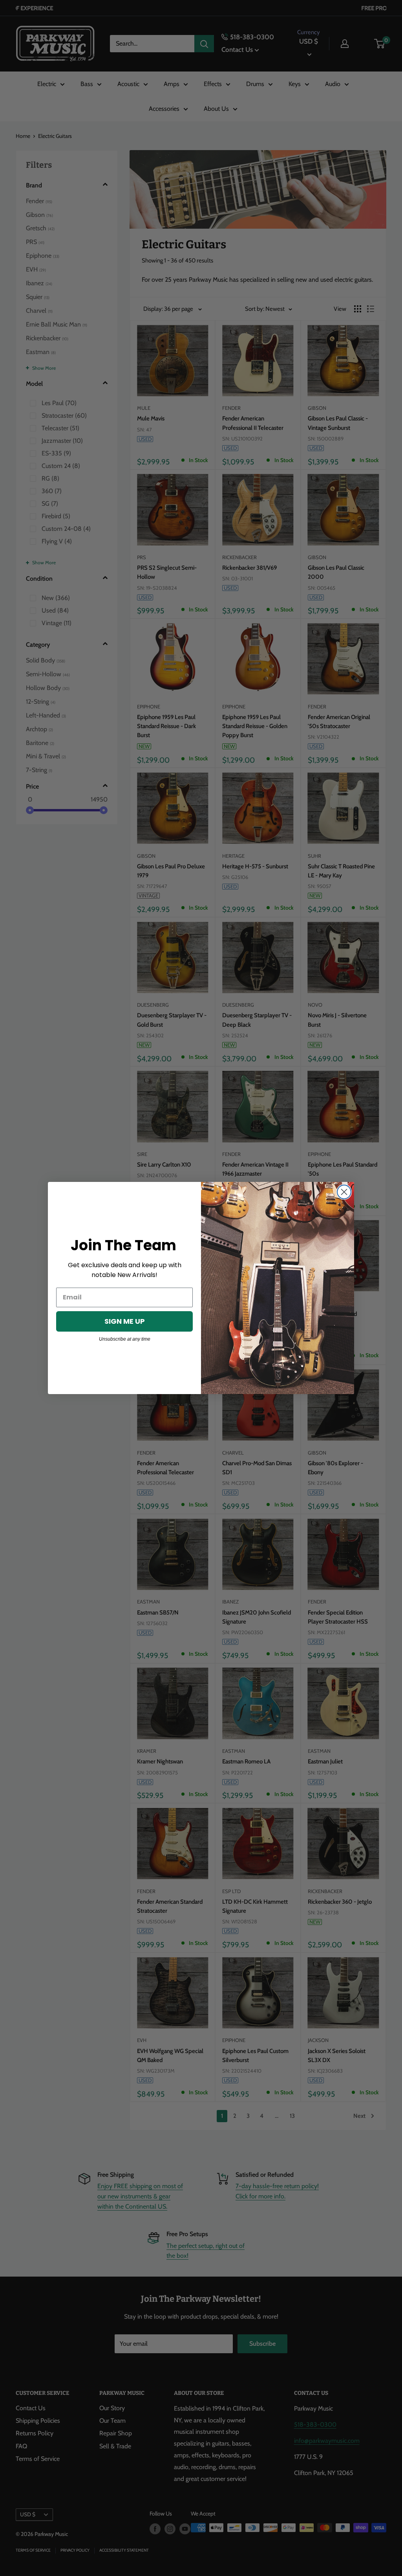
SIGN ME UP (125, 1321)
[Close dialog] (344, 1192)
